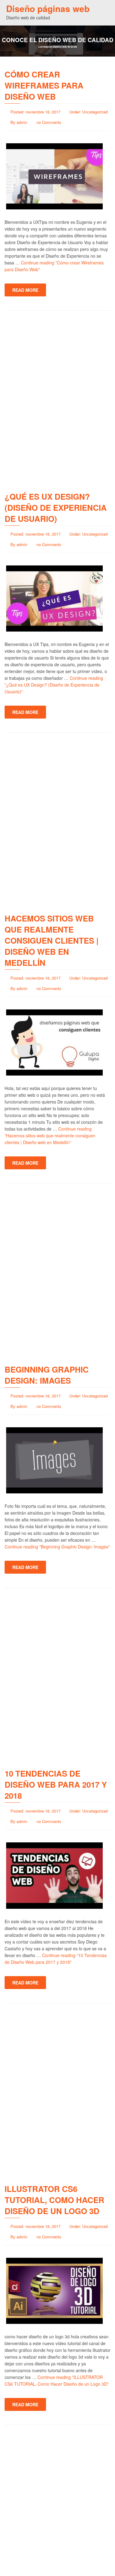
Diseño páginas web (48, 8)
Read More (25, 290)
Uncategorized (95, 112)
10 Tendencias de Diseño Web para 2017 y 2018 (56, 1784)
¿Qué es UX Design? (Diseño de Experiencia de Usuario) (56, 507)
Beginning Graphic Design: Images (47, 1375)
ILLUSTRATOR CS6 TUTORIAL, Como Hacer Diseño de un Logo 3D (54, 2200)
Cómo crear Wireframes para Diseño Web (44, 85)
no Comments (49, 122)
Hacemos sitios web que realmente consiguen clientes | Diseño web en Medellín (52, 940)
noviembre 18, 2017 (43, 112)
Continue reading (54, 685)
